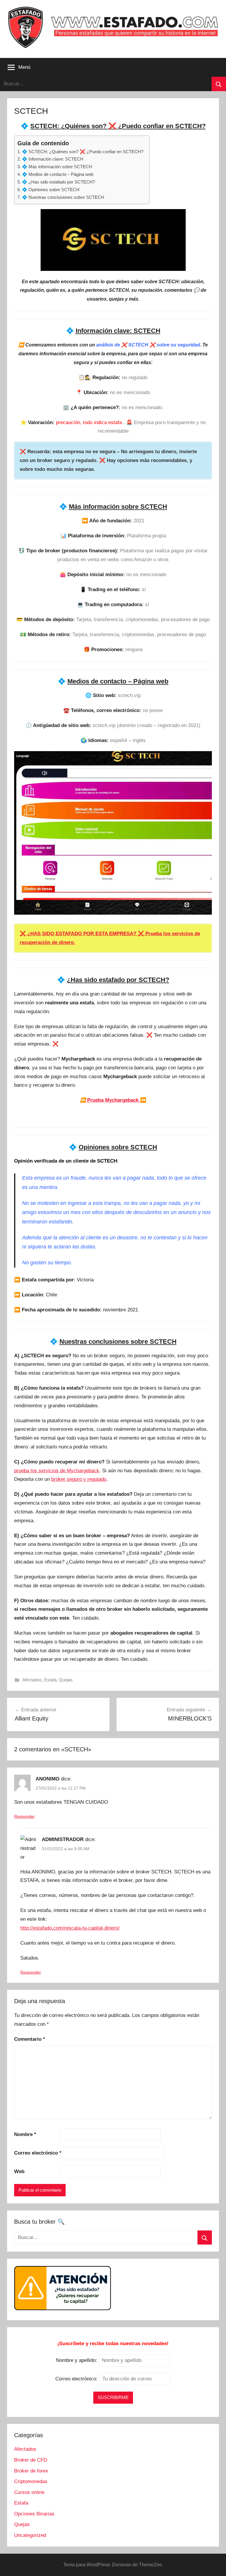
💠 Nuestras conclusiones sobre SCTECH (63, 197)
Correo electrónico (38, 2153)
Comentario (30, 2039)
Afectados (32, 1680)
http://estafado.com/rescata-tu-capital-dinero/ (70, 1928)
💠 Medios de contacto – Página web (58, 174)
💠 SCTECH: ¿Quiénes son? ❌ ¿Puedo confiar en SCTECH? (83, 152)
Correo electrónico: (77, 2379)
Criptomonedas (31, 2481)
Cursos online (29, 2492)
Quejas (66, 1680)
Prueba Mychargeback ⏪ (113, 1100)
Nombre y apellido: (77, 2360)
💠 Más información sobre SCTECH (57, 167)
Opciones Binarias (34, 2514)
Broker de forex (31, 2471)
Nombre (25, 2134)
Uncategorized (30, 2535)
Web (19, 2171)
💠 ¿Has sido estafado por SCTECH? (58, 182)
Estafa (50, 1680)
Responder (24, 1816)
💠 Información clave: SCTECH (53, 159)
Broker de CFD (31, 2460)
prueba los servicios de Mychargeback (57, 1471)
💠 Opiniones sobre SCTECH (51, 190)
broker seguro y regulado (79, 1479)
